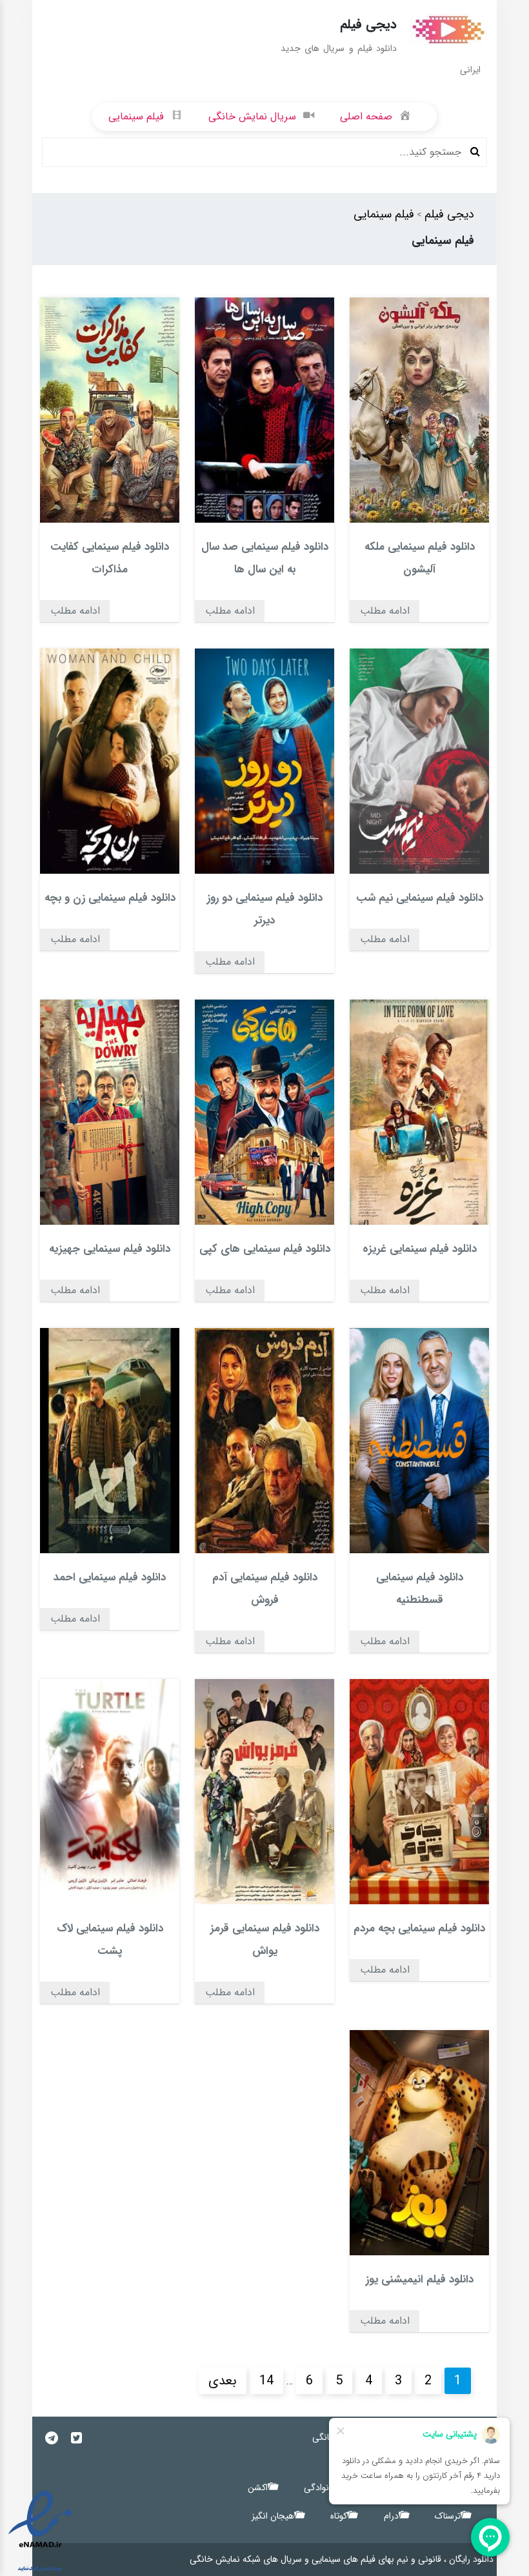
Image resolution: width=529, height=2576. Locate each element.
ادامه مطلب (385, 611)
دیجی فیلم (449, 214)
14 (266, 2381)
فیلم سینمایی (384, 214)
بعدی (223, 2381)
